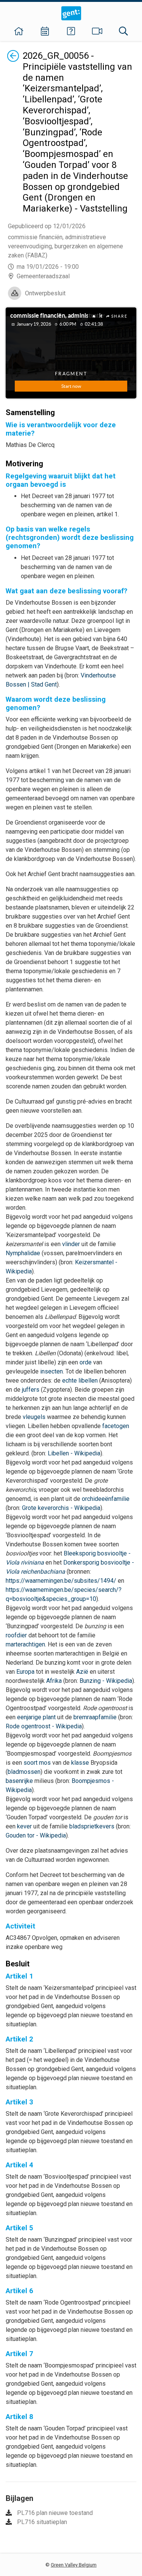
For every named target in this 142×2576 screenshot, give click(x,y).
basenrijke (19, 1781)
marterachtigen (25, 1644)
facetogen (116, 1426)
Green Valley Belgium (74, 2565)
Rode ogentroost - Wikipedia (44, 1726)
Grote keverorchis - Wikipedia (61, 1508)
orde (86, 1362)
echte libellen (80, 1381)
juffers (31, 1390)
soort (30, 1763)
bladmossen (24, 1772)
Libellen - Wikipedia (74, 1453)
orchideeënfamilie (106, 1499)
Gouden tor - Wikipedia (36, 1835)
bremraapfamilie (95, 1717)
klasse (80, 1763)
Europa (25, 1672)
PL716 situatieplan (42, 2522)
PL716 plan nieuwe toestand (55, 2513)
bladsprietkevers (92, 1826)
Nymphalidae (23, 1253)
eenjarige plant (36, 1717)
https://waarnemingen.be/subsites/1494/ (61, 1581)
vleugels (34, 1417)
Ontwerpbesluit (45, 293)
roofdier (16, 1635)
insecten (51, 1371)
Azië (82, 1672)
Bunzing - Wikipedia (106, 1681)
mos (45, 1763)
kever (24, 1826)
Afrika (54, 1681)
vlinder (71, 1244)
